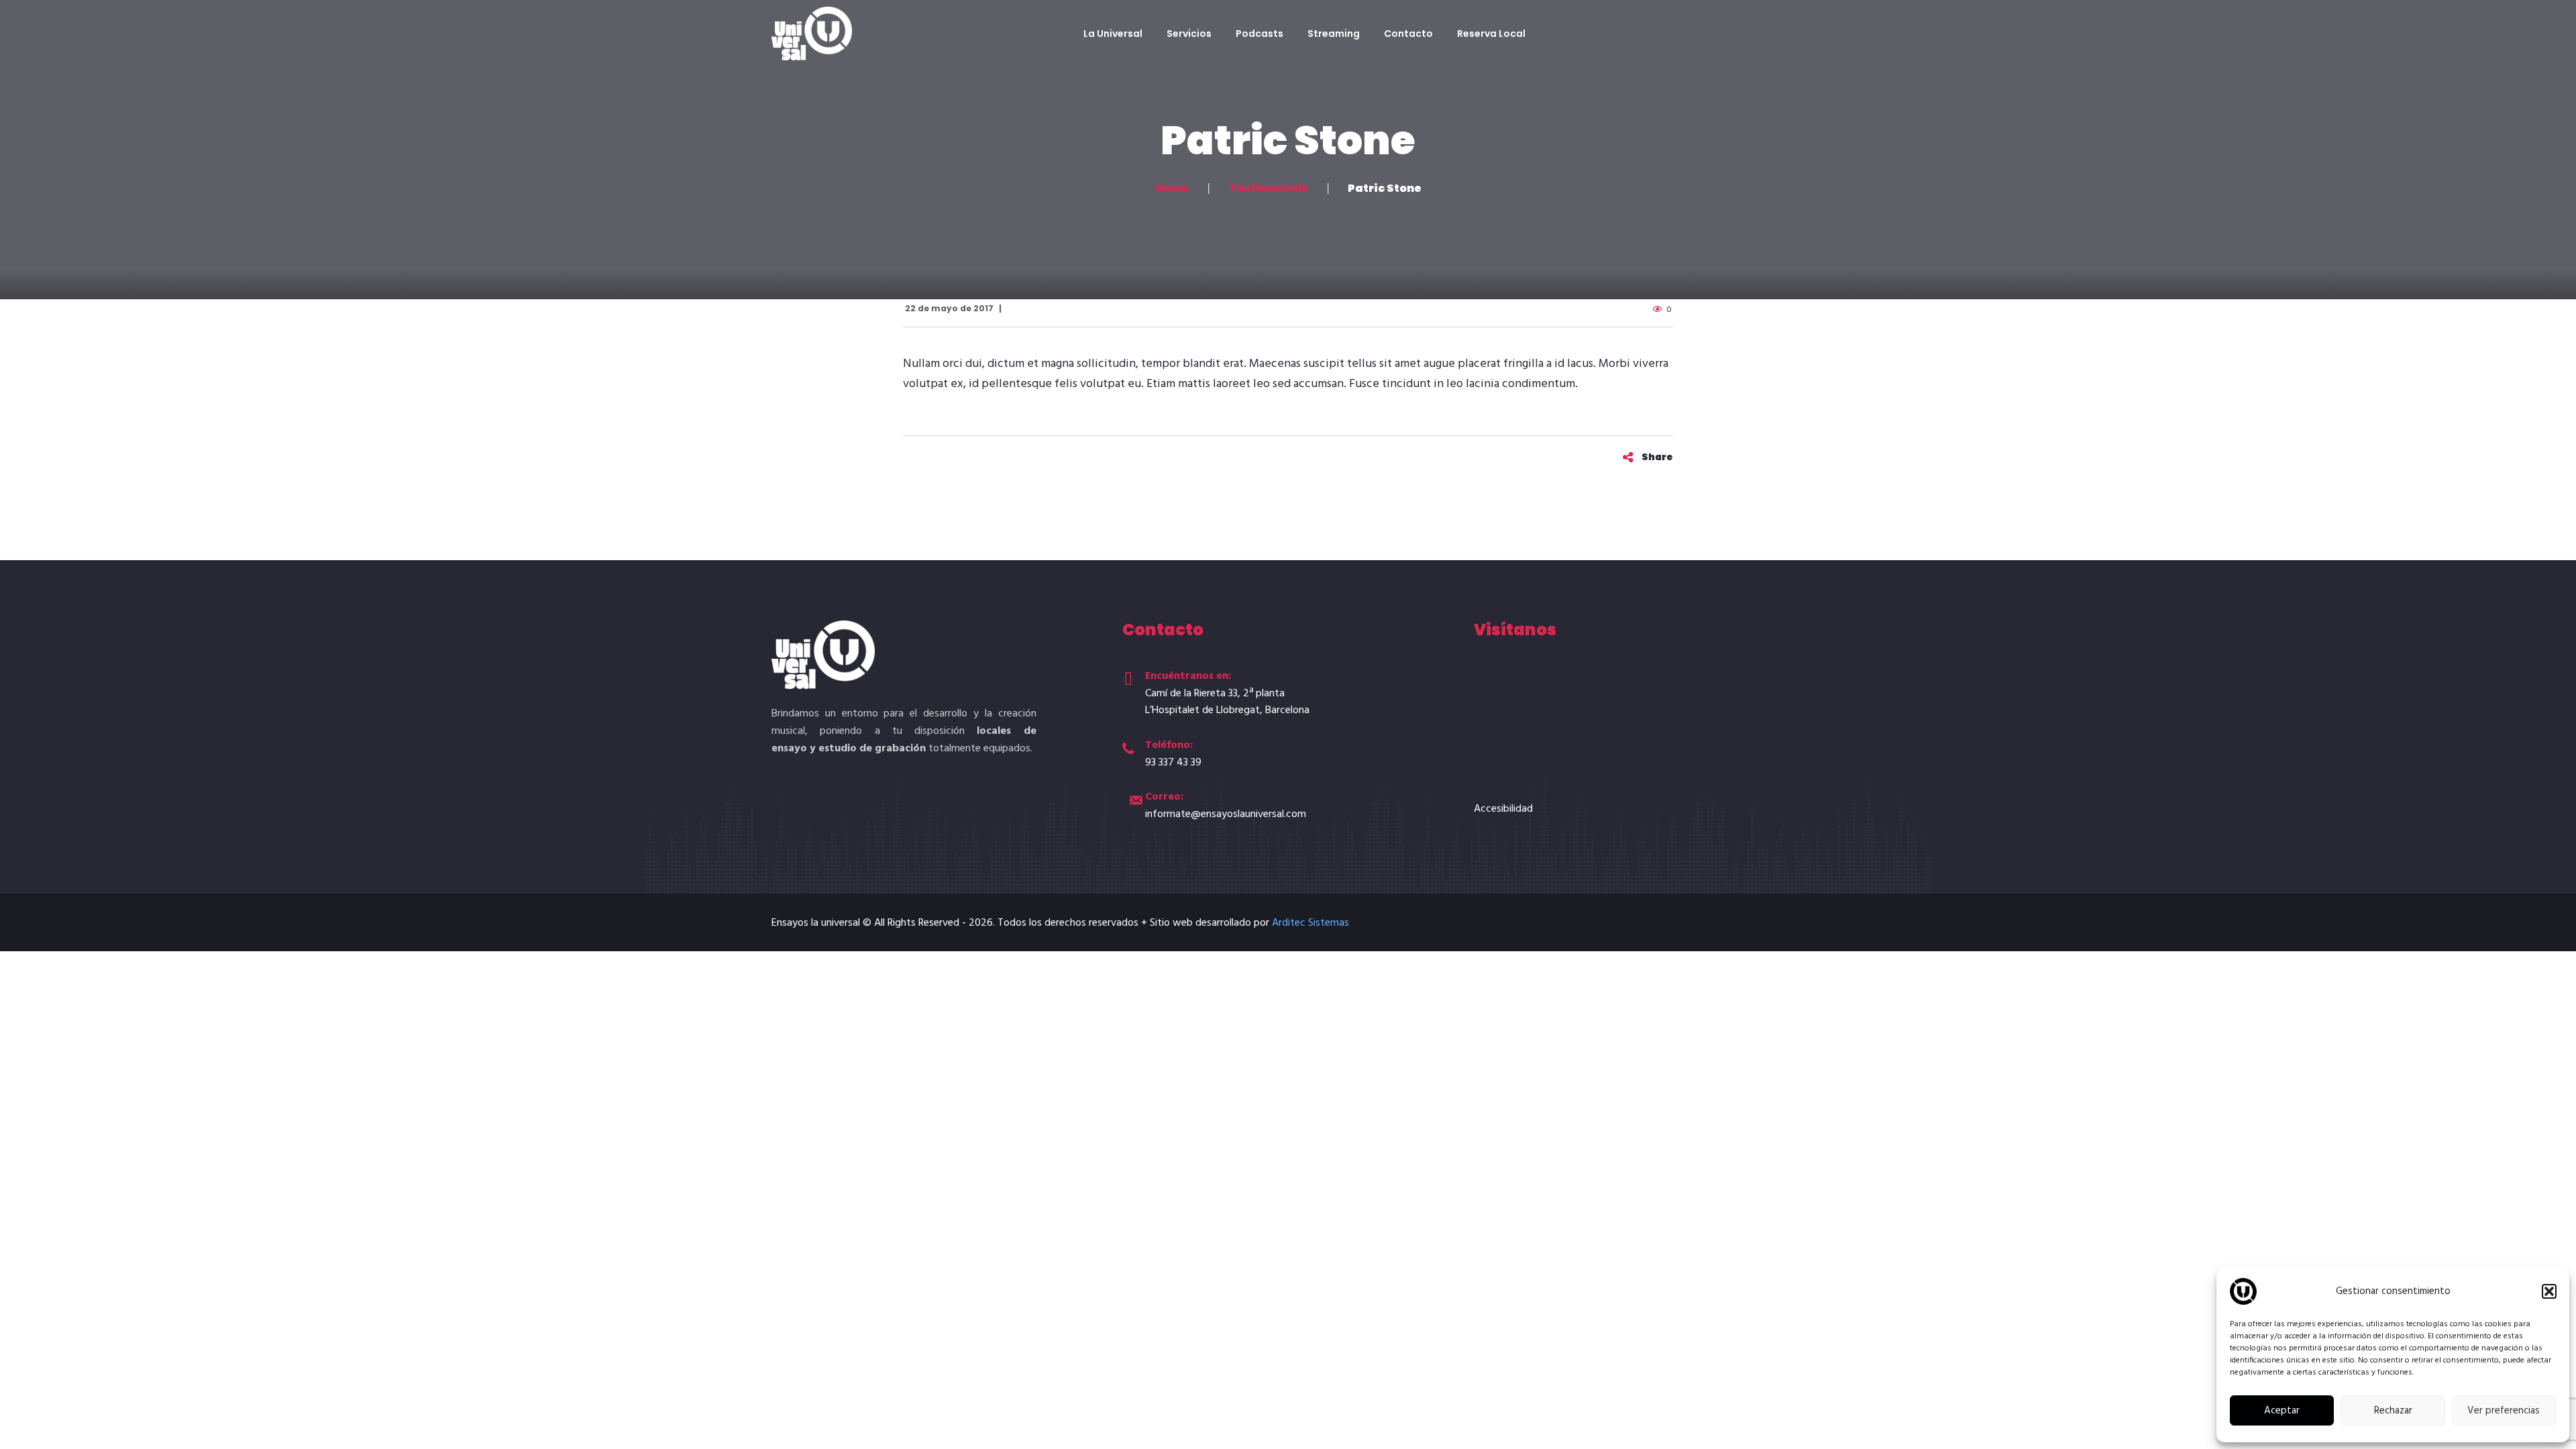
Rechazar (2393, 1411)
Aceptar (2282, 1411)
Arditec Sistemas (1310, 923)
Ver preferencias (2504, 1411)
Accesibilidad (1503, 809)
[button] (2549, 1291)
